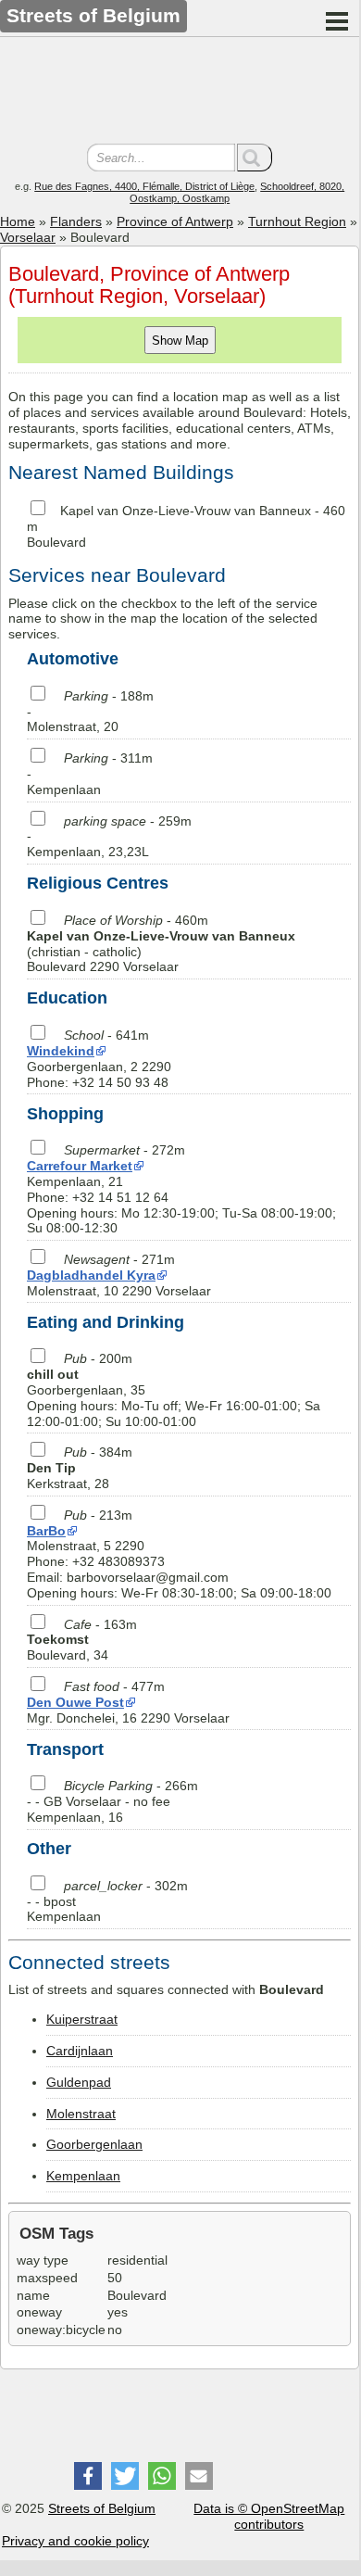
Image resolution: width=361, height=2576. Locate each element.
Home (18, 221)
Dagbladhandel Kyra (91, 1275)
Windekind (61, 1051)
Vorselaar (28, 237)
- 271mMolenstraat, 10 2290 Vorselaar (119, 1275)
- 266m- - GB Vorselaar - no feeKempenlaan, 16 (112, 1801)
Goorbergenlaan (94, 2144)
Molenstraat (81, 2114)
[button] (88, 2476)
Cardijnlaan (80, 2051)
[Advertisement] (180, 93)
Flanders (76, 221)
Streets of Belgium (102, 2508)
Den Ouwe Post (75, 1702)
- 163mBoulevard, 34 (82, 1640)
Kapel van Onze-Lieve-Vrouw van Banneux (186, 511)
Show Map (180, 341)
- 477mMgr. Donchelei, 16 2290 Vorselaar (128, 1702)
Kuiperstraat (82, 2019)
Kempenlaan (83, 2176)
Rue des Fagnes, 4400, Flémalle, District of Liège (144, 186)
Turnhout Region (297, 221)
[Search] (255, 158)
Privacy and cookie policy (75, 2541)
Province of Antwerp (175, 221)
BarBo (46, 1531)
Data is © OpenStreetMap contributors (269, 2516)
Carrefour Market (80, 1166)
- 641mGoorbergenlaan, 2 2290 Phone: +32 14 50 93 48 (99, 1058)
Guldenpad (79, 2082)
